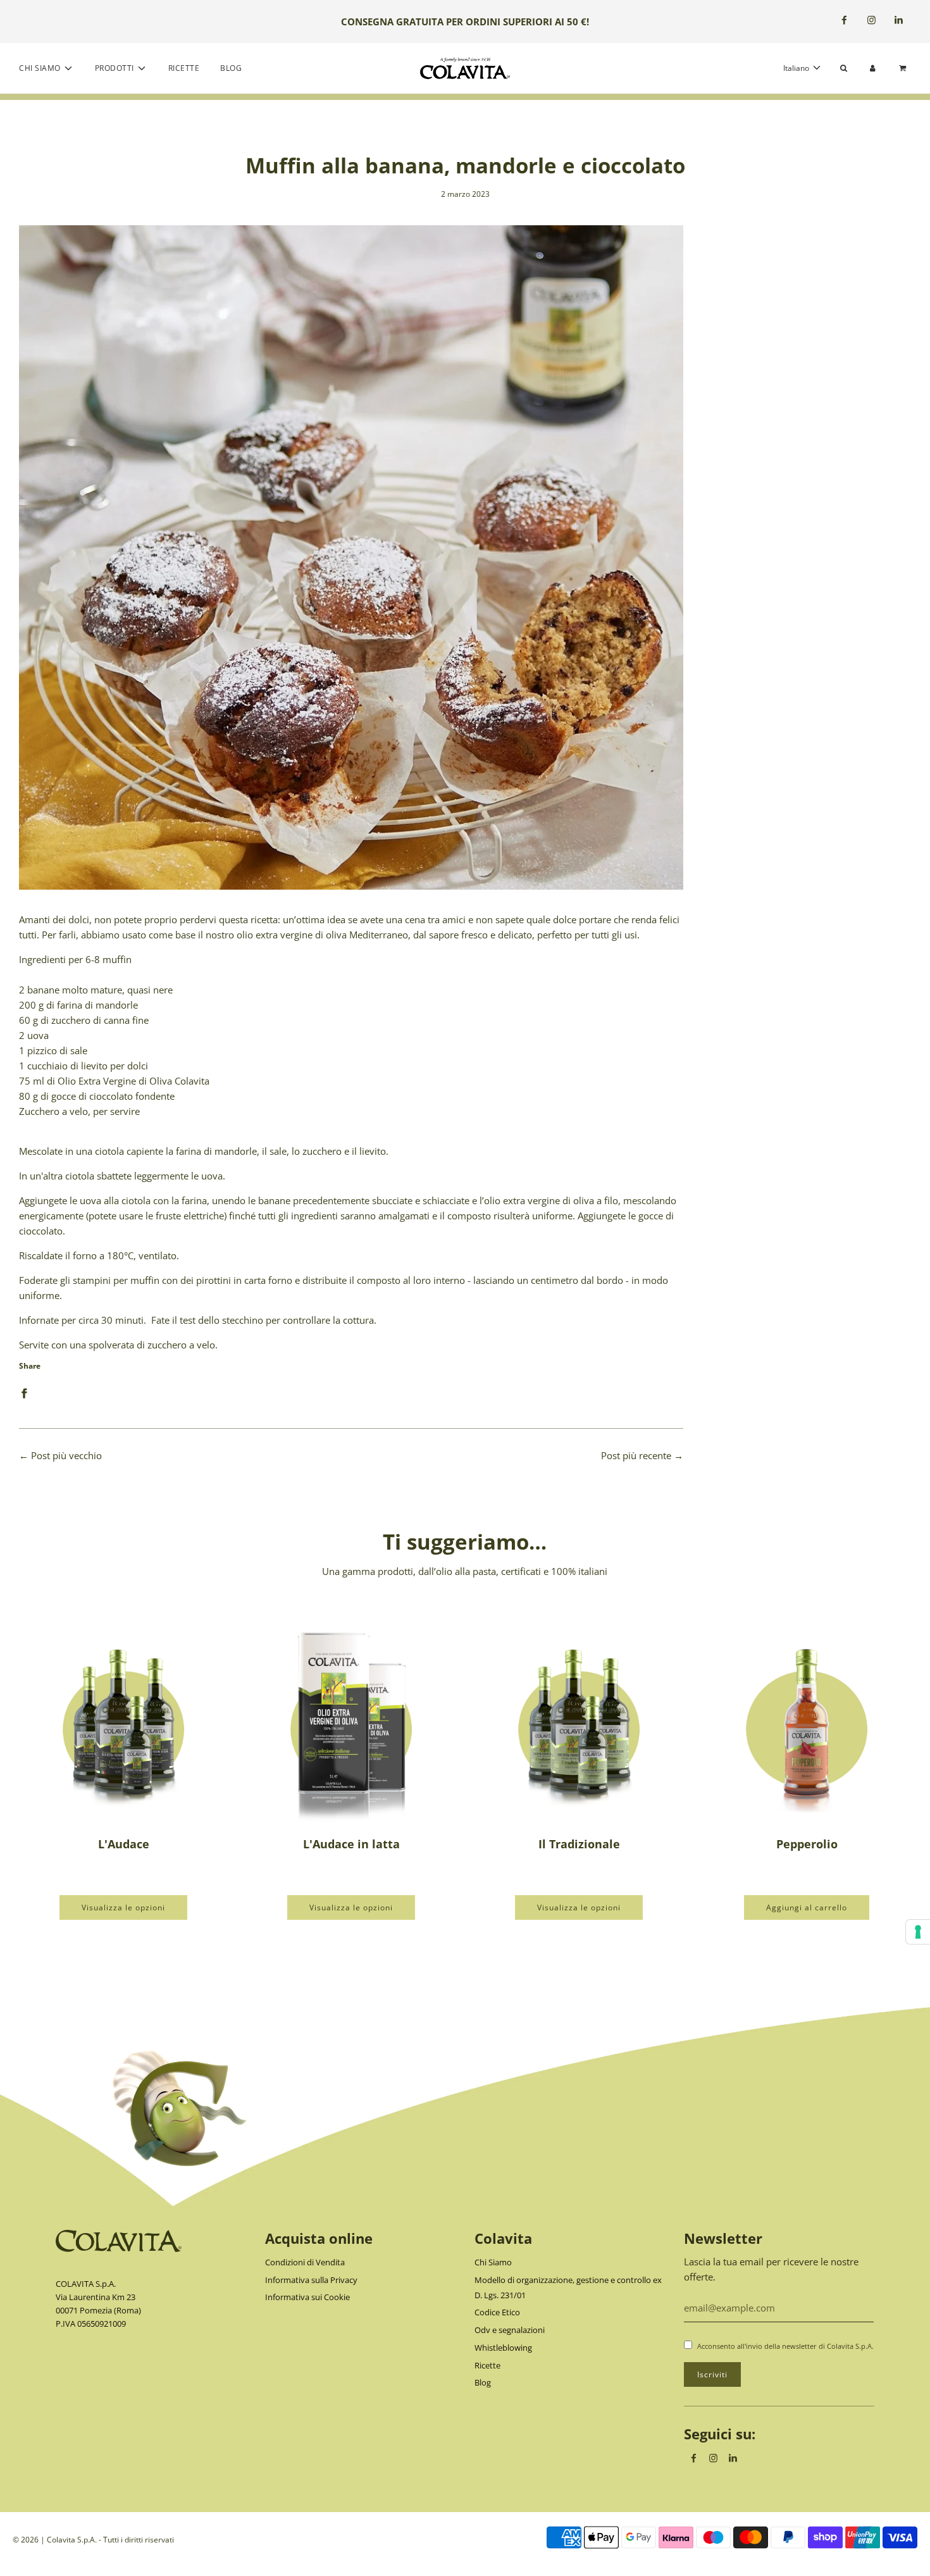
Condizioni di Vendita (305, 2262)
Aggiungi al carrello (807, 1907)
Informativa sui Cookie (307, 2297)
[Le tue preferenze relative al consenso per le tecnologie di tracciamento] (918, 1932)
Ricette (184, 68)
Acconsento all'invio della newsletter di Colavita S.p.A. (785, 2346)
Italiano (797, 68)
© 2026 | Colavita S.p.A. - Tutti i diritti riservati (93, 2540)
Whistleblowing (503, 2348)
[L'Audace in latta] (351, 1721)
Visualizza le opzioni (123, 1907)
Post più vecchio (66, 1455)
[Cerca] (844, 68)
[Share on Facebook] (24, 1392)
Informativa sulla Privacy (311, 2280)
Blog (231, 68)
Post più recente (636, 1455)
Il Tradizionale (579, 1844)
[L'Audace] (123, 1721)
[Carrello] (904, 68)
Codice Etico (497, 2312)
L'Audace (124, 1844)
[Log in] (873, 68)
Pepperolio (807, 1844)
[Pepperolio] (807, 1721)
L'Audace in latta (351, 1844)
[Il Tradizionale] (579, 1721)
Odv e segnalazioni (510, 2330)
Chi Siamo (493, 2262)
